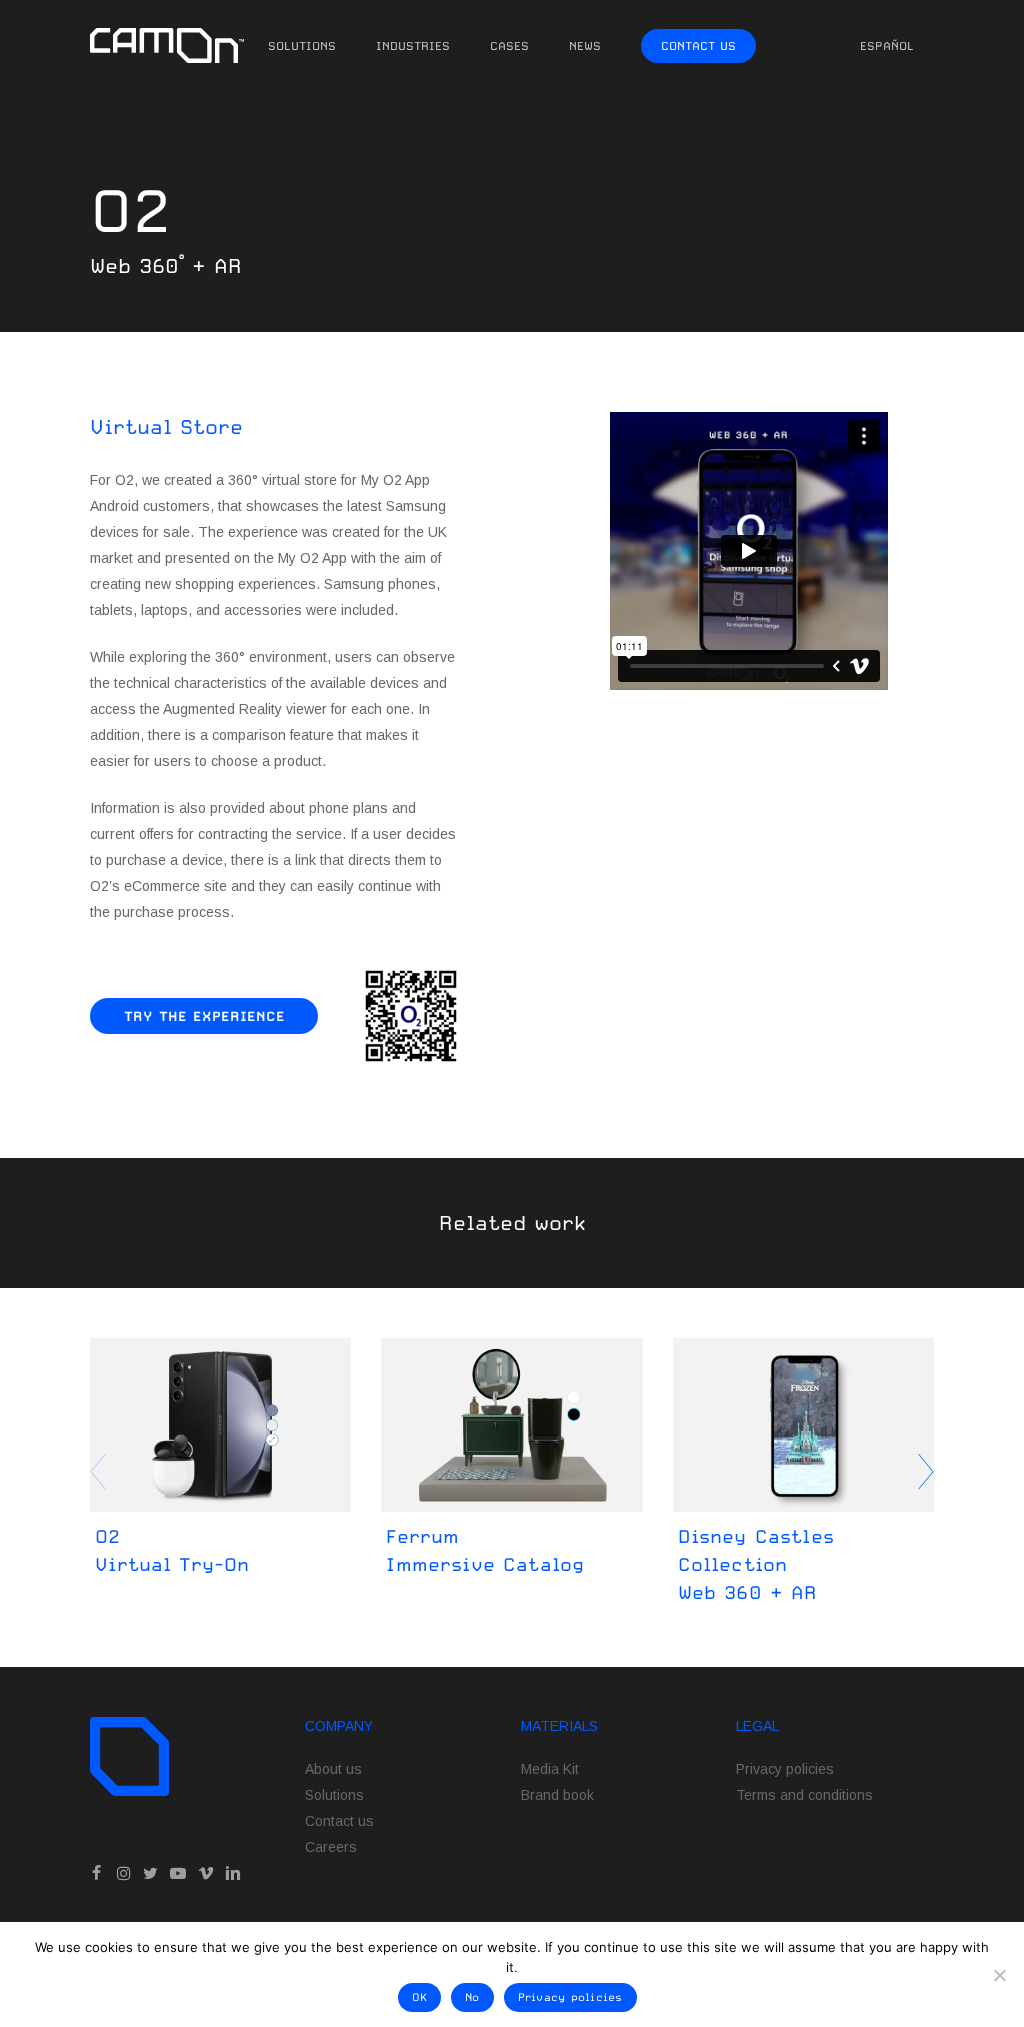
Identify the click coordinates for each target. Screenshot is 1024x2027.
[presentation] (926, 1472)
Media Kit (550, 1769)
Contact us (339, 1821)
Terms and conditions (804, 1795)
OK (420, 1997)
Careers (331, 1847)
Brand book (557, 1795)
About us (333, 1769)
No (472, 1997)
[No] (999, 1975)
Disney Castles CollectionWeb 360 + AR (756, 1564)
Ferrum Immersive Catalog (485, 1550)
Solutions (334, 1795)
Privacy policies (785, 1769)
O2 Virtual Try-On (172, 1550)
